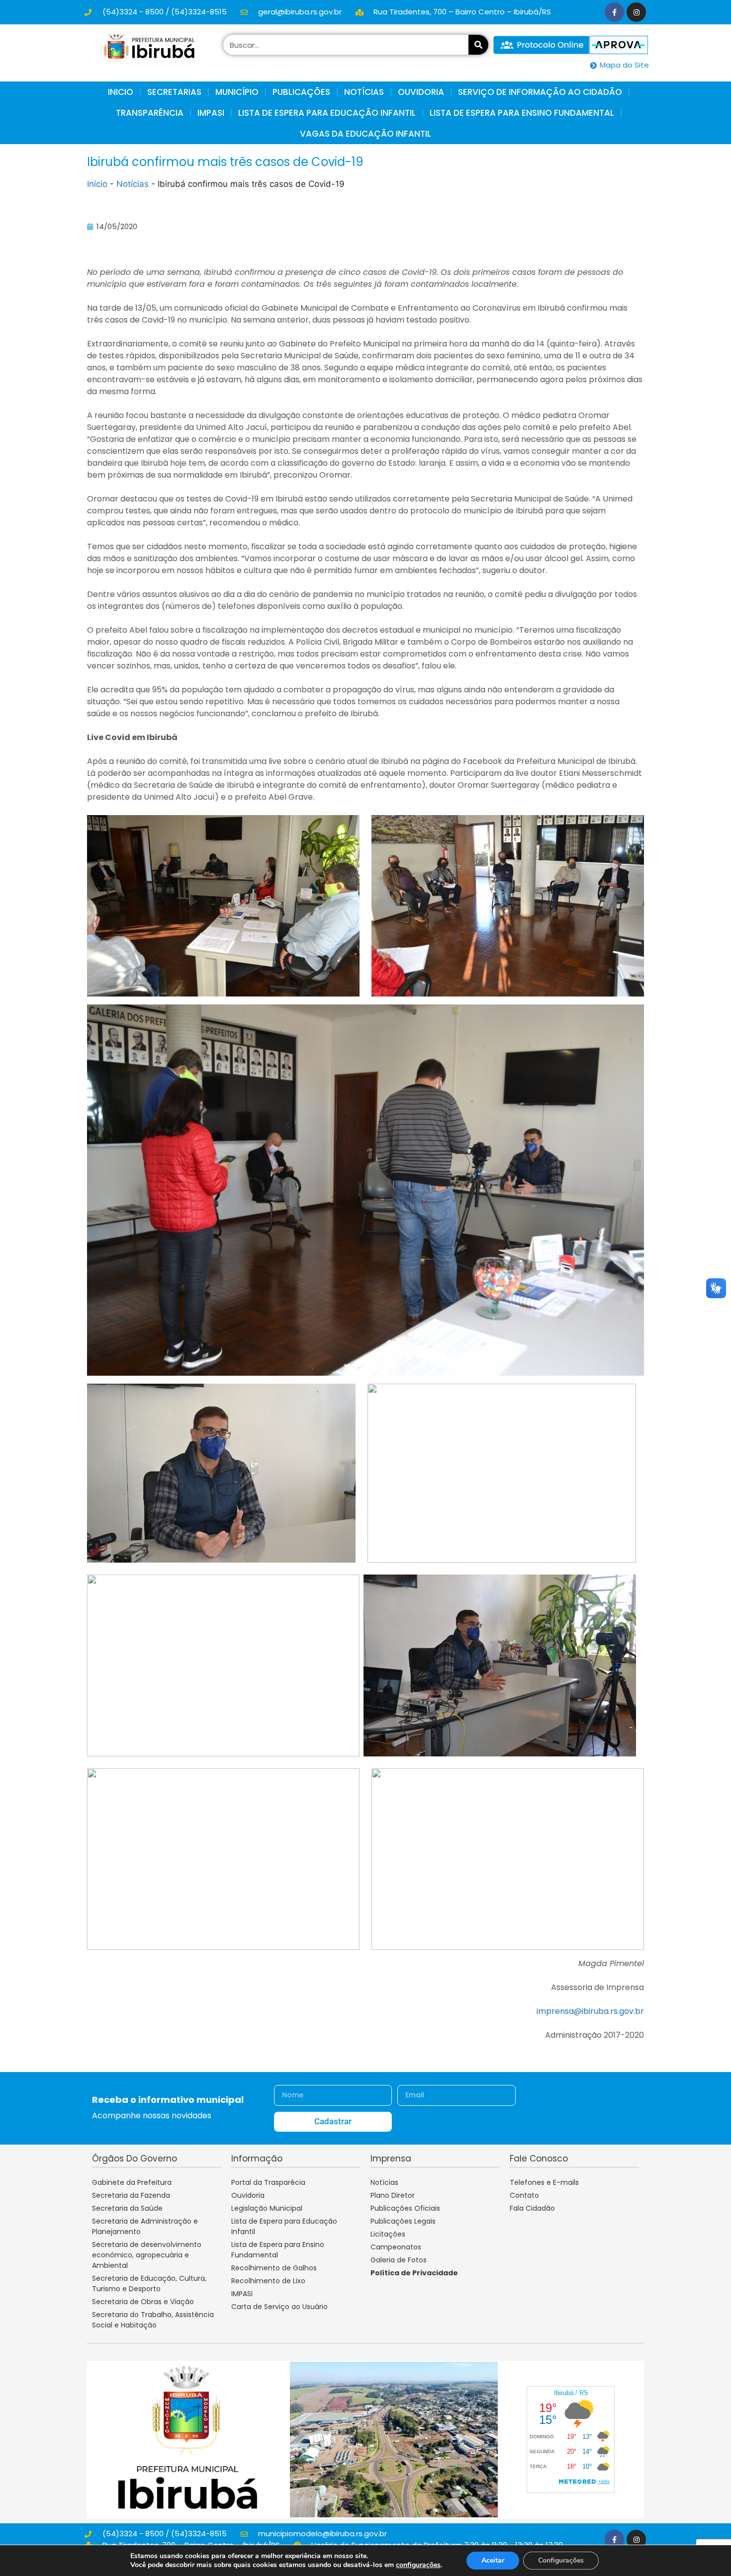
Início (97, 184)
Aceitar (493, 2560)
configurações (418, 2565)
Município (237, 92)
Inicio (121, 92)
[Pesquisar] (478, 45)
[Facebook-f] (614, 12)
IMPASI (211, 113)
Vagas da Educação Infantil (365, 134)
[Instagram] (636, 12)
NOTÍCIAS (364, 92)
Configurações (561, 2560)
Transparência (150, 113)
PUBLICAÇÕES (301, 92)
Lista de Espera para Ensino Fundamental (522, 113)
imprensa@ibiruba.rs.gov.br (590, 2011)
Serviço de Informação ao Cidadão (540, 92)
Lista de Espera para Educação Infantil (327, 113)
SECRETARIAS (174, 92)
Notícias (133, 184)
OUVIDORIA (421, 92)
